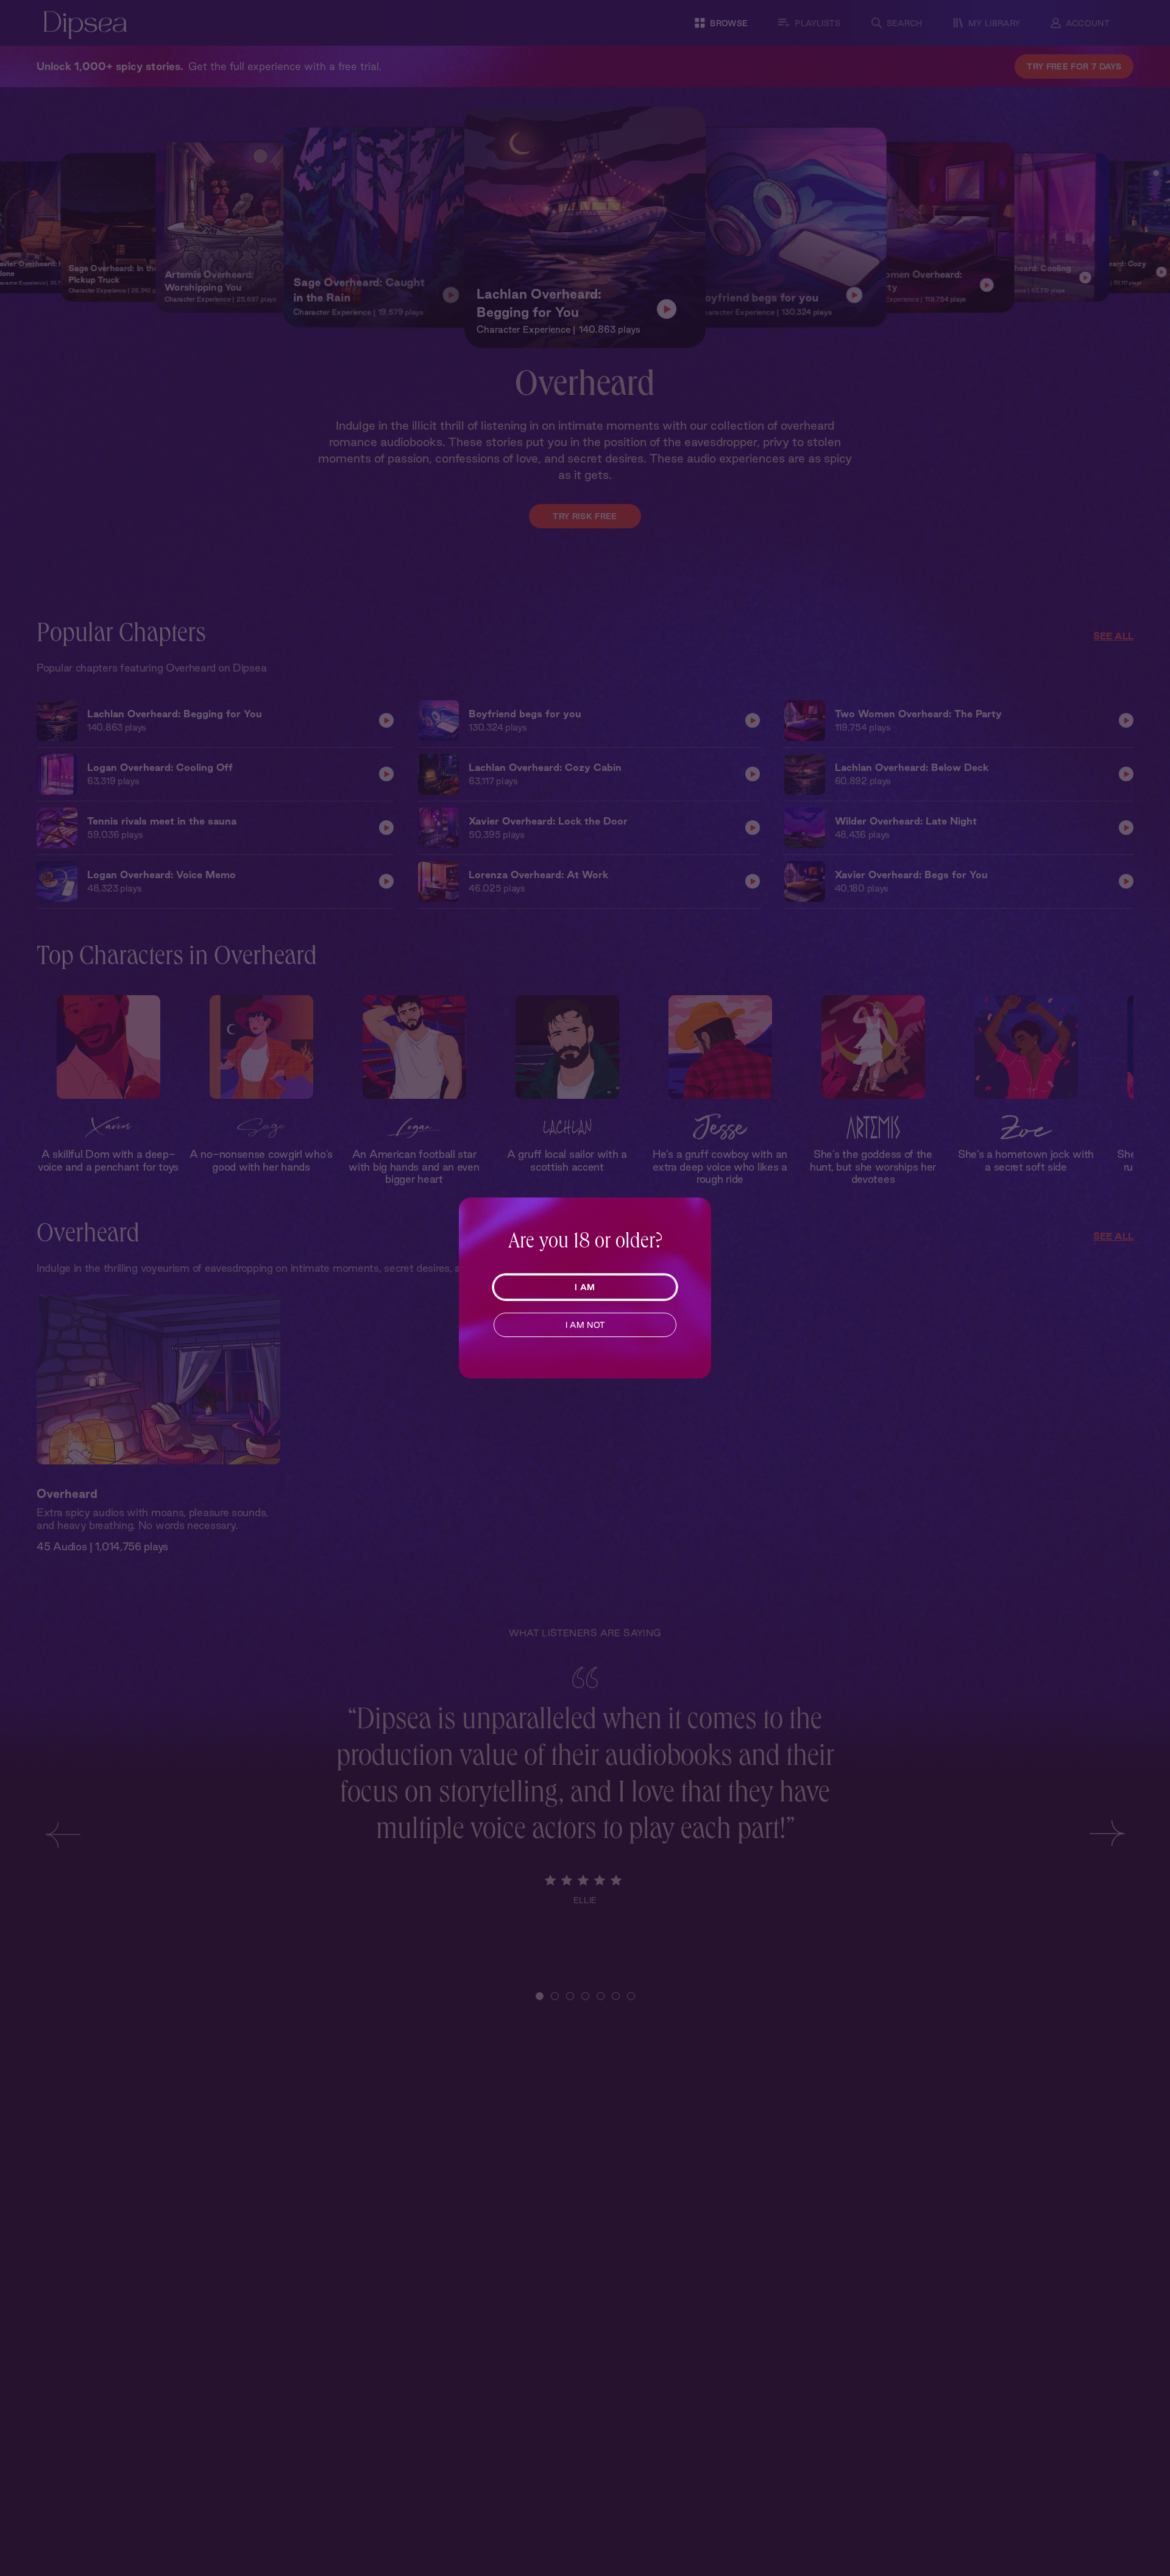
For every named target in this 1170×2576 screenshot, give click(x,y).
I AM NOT (585, 1325)
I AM (585, 1287)
